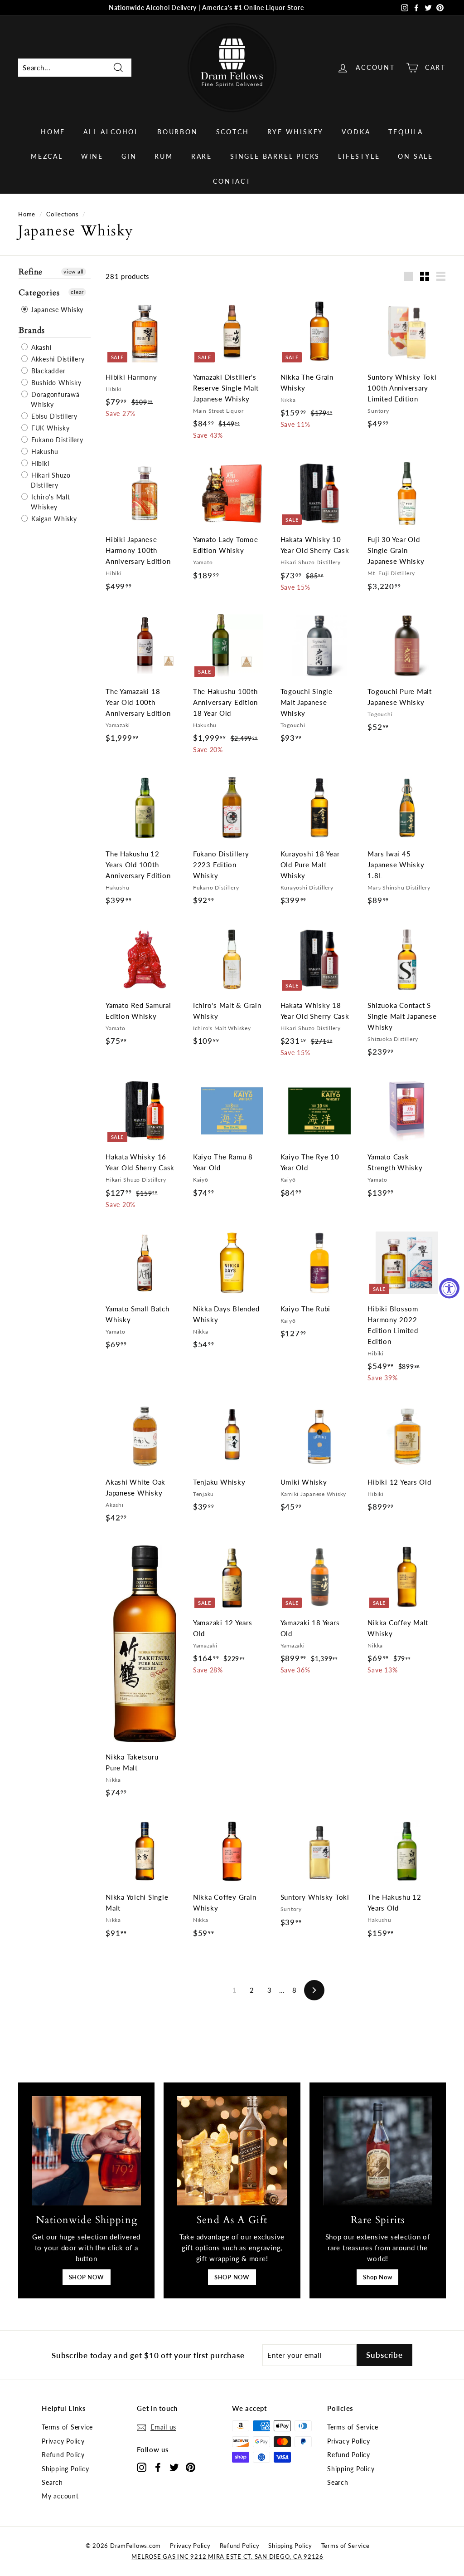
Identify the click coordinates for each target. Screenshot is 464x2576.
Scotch (233, 132)
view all (74, 271)
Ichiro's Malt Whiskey (50, 502)
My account (60, 2496)
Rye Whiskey (296, 132)
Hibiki (39, 463)
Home (53, 132)
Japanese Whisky (56, 310)
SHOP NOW (87, 2277)
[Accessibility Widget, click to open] (449, 1288)
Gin (129, 156)
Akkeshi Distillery (57, 359)
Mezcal (47, 156)
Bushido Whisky (55, 383)
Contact (232, 181)
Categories (39, 293)
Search (52, 2482)
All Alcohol (111, 132)
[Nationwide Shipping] (86, 2151)
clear (77, 292)
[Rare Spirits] (378, 2151)
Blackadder (47, 371)
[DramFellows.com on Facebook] (158, 2467)
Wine (92, 156)
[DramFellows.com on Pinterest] (191, 2467)
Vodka (356, 132)
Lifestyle (359, 156)
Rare (202, 156)
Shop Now (377, 2277)
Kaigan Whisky (53, 519)
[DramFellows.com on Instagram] (142, 2467)
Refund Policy (63, 2455)
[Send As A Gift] (232, 2151)
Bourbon (178, 132)
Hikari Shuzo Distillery (50, 480)
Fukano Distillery (56, 440)
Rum (164, 156)
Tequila (406, 132)
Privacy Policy (63, 2441)
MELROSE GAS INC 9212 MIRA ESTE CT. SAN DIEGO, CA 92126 (227, 2556)
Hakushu (44, 452)
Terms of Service (67, 2427)
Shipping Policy (65, 2469)
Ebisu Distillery (53, 416)
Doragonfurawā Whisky (54, 399)
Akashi (40, 347)
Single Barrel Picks (275, 156)
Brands (32, 330)
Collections (62, 214)
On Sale (416, 156)
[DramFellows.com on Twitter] (174, 2467)
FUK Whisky (49, 428)
